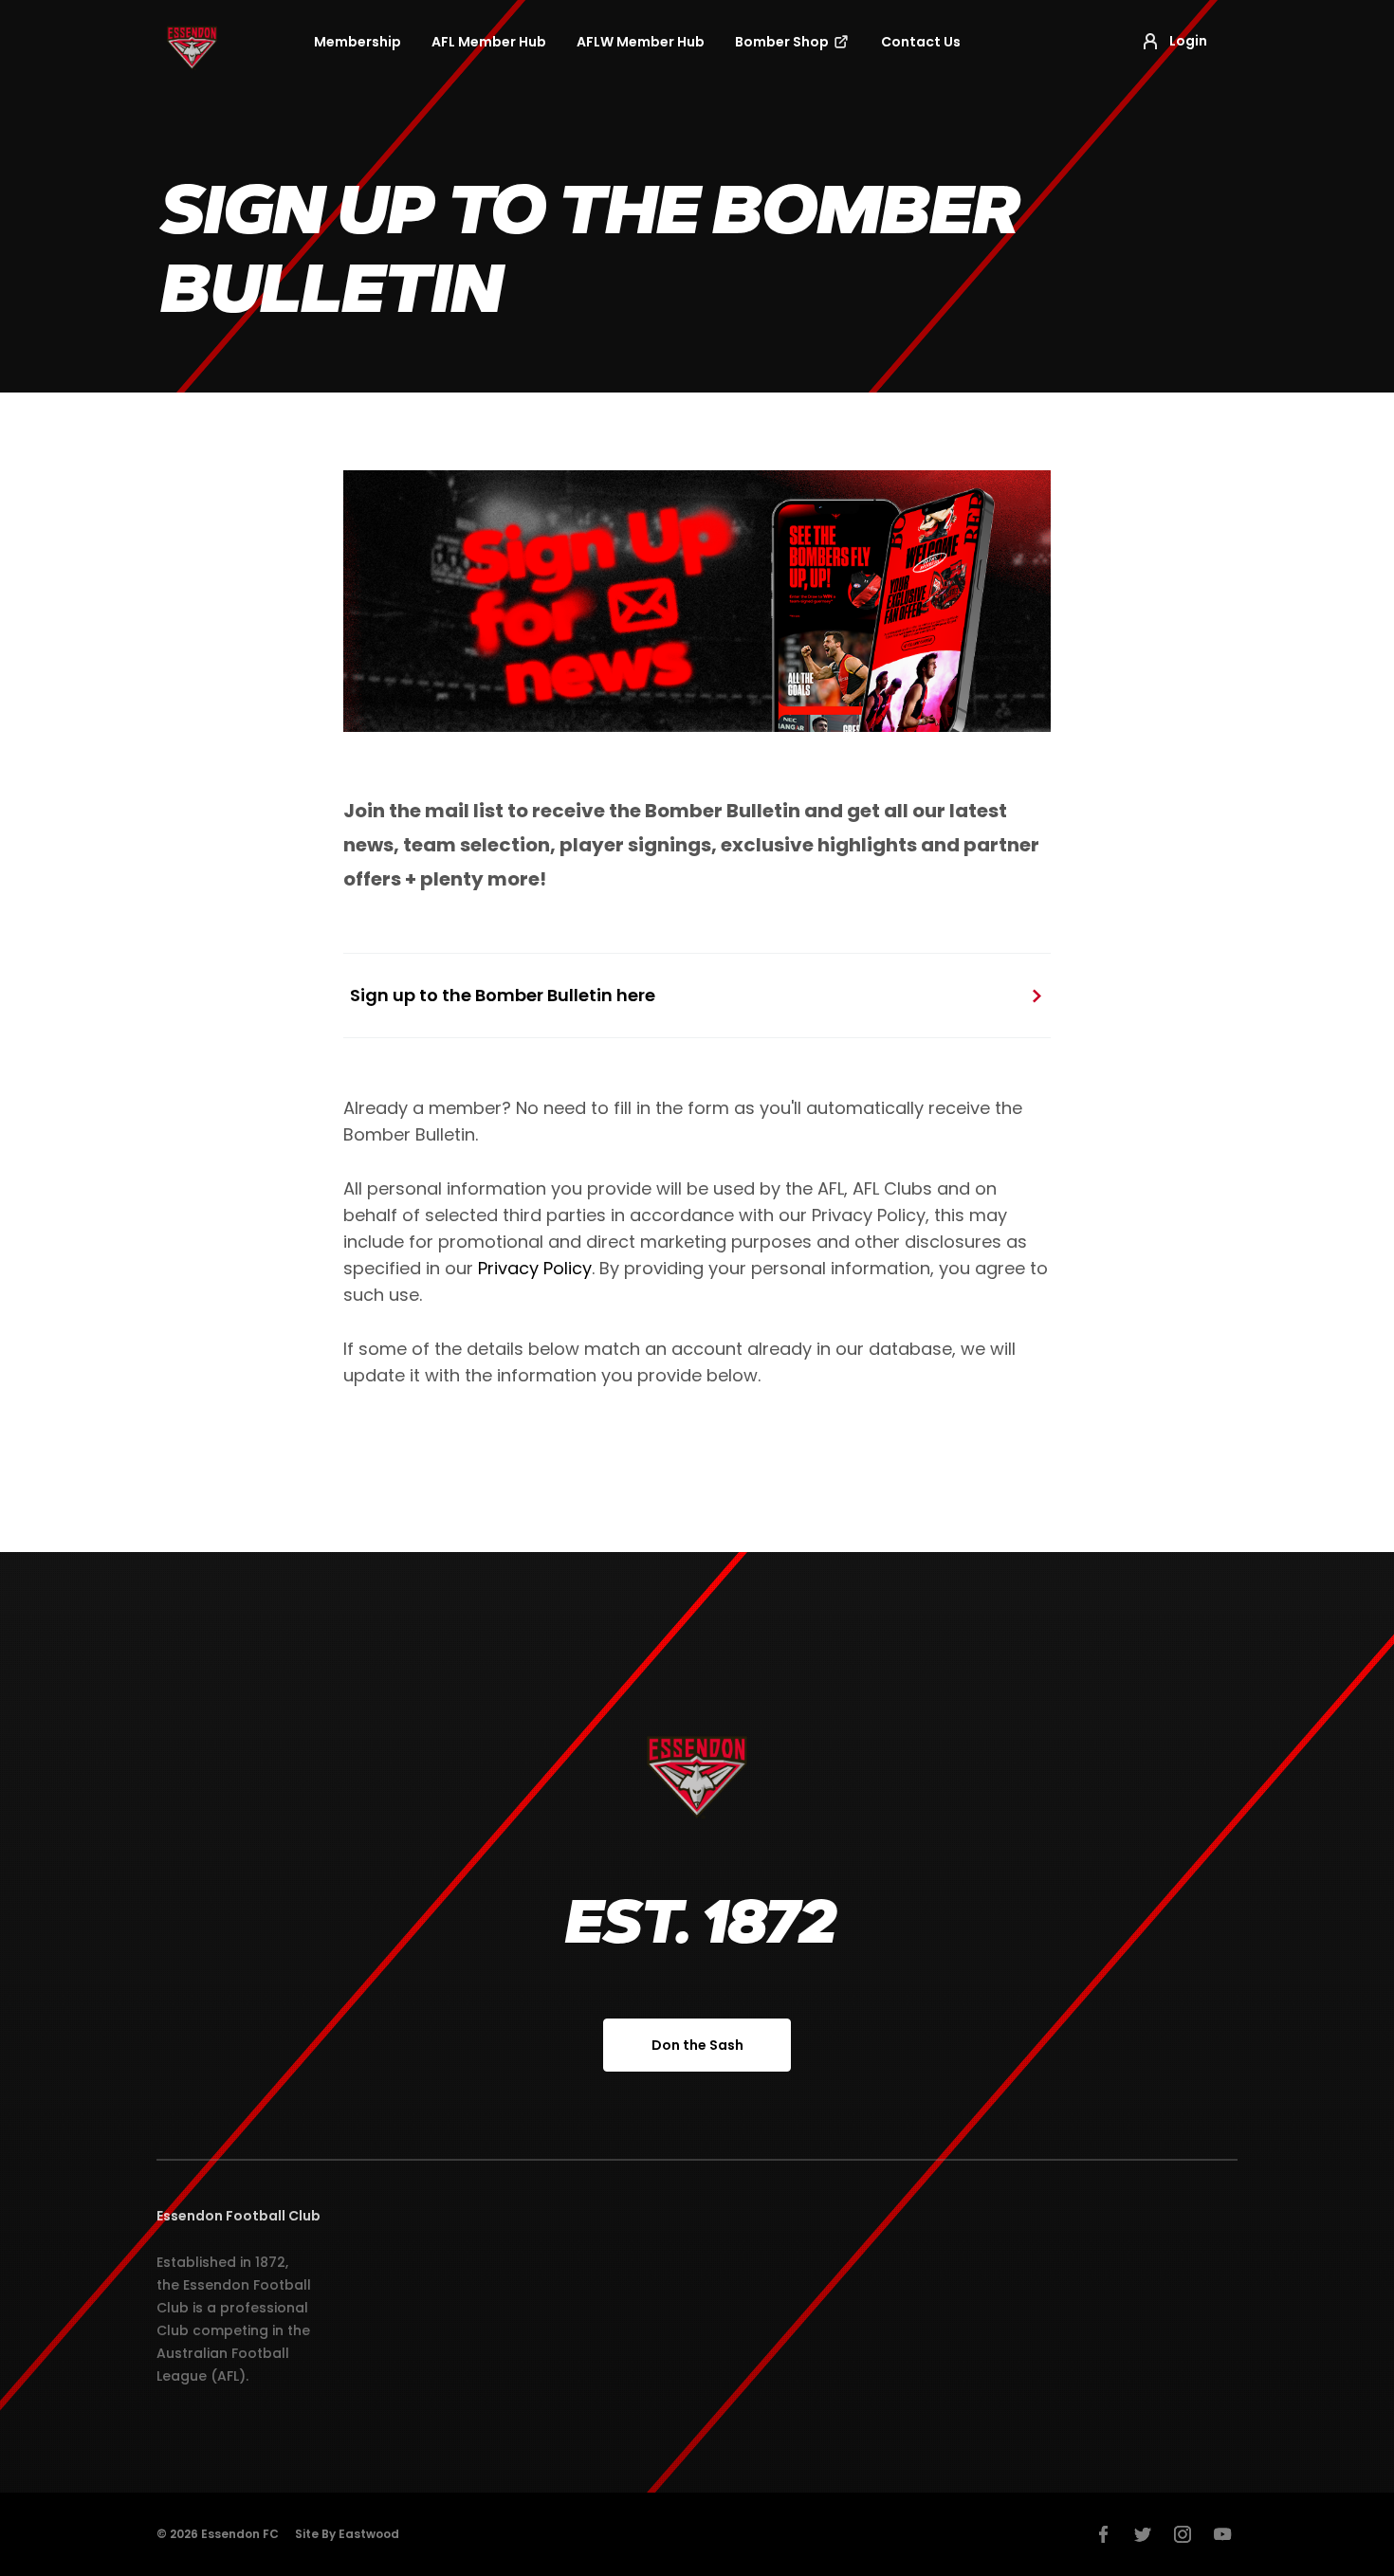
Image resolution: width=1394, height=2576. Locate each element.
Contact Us (921, 42)
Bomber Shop (783, 42)
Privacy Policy (535, 1268)
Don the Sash (697, 2045)
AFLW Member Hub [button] (641, 42)
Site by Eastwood (347, 2534)
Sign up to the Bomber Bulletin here (503, 995)
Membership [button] (358, 42)
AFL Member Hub (489, 42)
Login (1188, 41)
